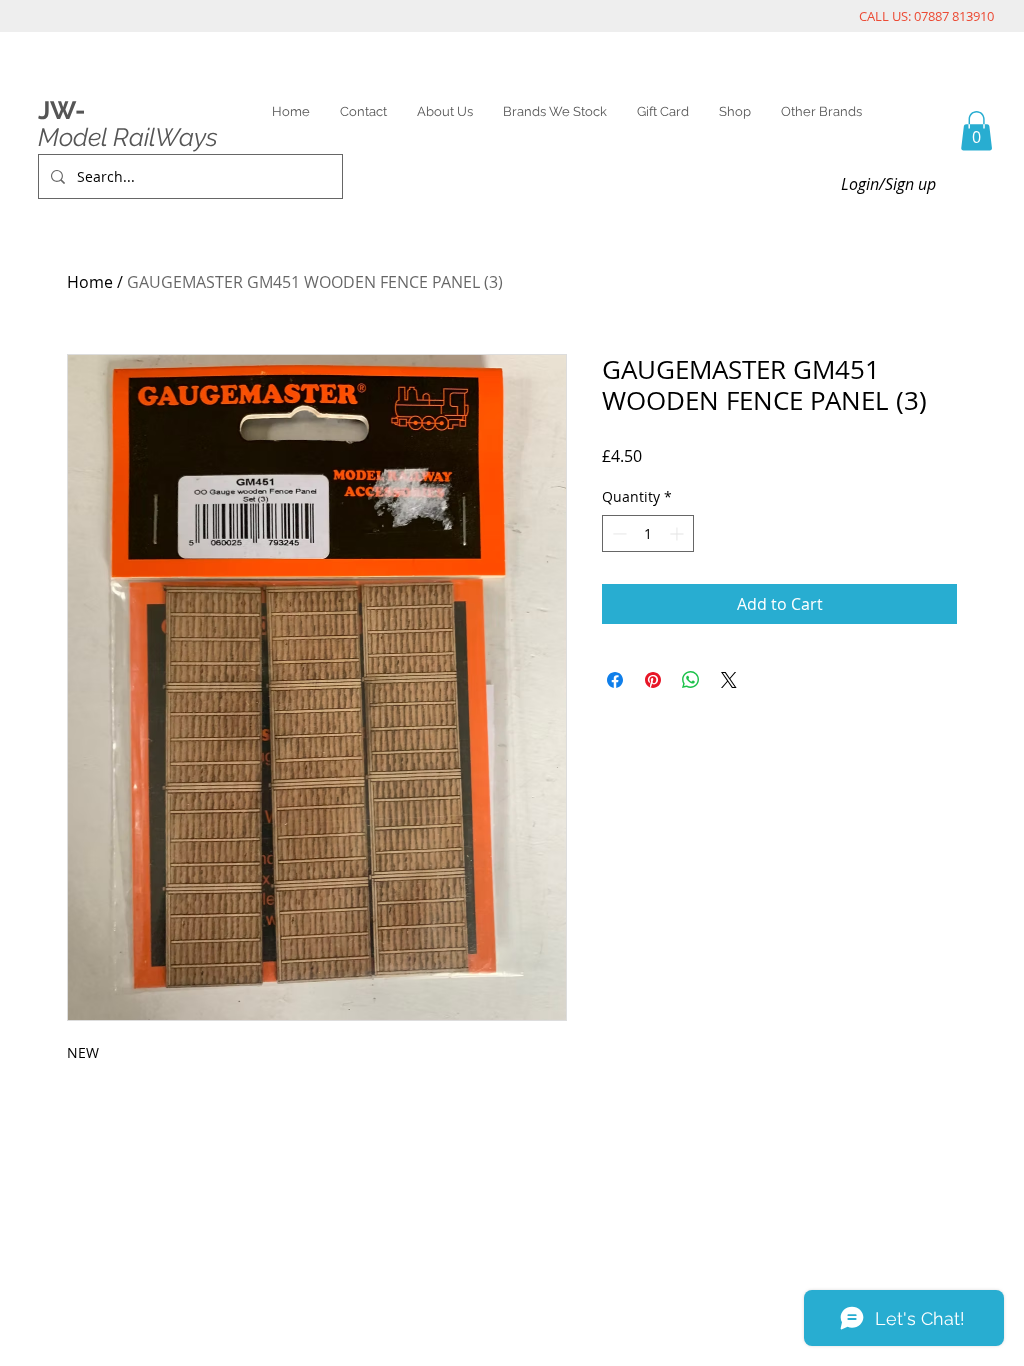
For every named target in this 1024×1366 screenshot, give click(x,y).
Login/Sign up (888, 184)
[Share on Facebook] (615, 680)
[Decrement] (617, 533)
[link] (976, 130)
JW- (61, 110)
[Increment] (678, 533)
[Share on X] (729, 680)
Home (90, 282)
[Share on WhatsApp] (691, 680)
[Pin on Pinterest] (653, 680)
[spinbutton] (648, 533)
